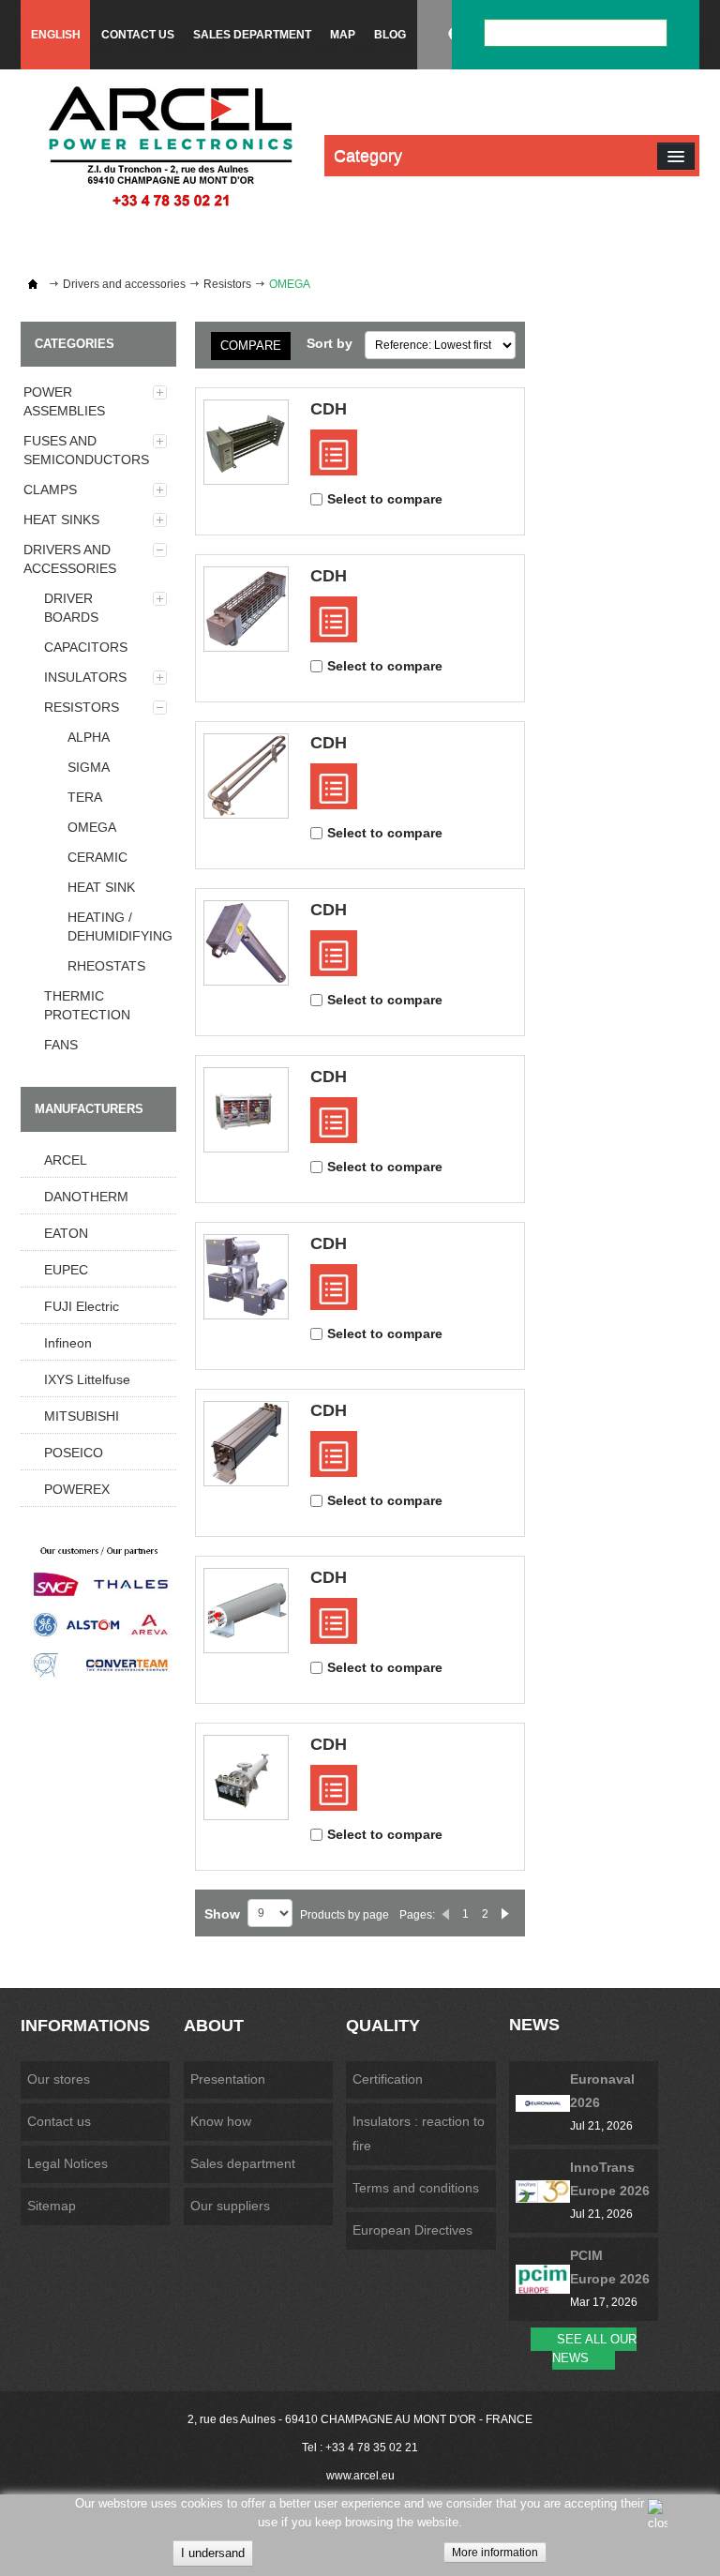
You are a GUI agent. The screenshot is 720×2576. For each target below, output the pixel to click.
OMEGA (92, 827)
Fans (61, 1045)
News (534, 2025)
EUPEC (66, 1270)
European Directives (412, 2230)
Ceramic (97, 857)
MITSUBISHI (82, 1416)
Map (343, 35)
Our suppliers (230, 2206)
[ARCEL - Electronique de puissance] (171, 146)
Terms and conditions (416, 2188)
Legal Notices (67, 2163)
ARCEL (66, 1160)
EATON (66, 1233)
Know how (221, 2121)
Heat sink (101, 887)
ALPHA (89, 737)
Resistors (227, 284)
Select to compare (385, 499)
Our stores (59, 2079)
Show (222, 1914)
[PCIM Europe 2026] (543, 2280)
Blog (390, 35)
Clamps (50, 490)
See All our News (594, 2349)
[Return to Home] (33, 284)
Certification (388, 2079)
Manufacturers (89, 1109)
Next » (505, 1914)
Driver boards (71, 608)
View (334, 452)
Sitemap (52, 2206)
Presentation (228, 2079)
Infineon (68, 1343)
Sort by (330, 343)
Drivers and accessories (124, 284)
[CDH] (246, 442)
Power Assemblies (64, 401)
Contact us (138, 35)
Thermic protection (87, 1005)
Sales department (252, 35)
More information (495, 2553)
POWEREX (77, 1489)
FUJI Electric (82, 1306)
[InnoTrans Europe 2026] (543, 2191)
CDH (329, 409)
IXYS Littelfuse (87, 1379)
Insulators (85, 677)
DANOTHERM (86, 1197)
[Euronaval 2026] (543, 2103)
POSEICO (74, 1453)
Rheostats (106, 966)
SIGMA (89, 767)
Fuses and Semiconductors (86, 450)
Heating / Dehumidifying (120, 926)
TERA (85, 797)
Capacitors (86, 647)
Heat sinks (61, 520)
